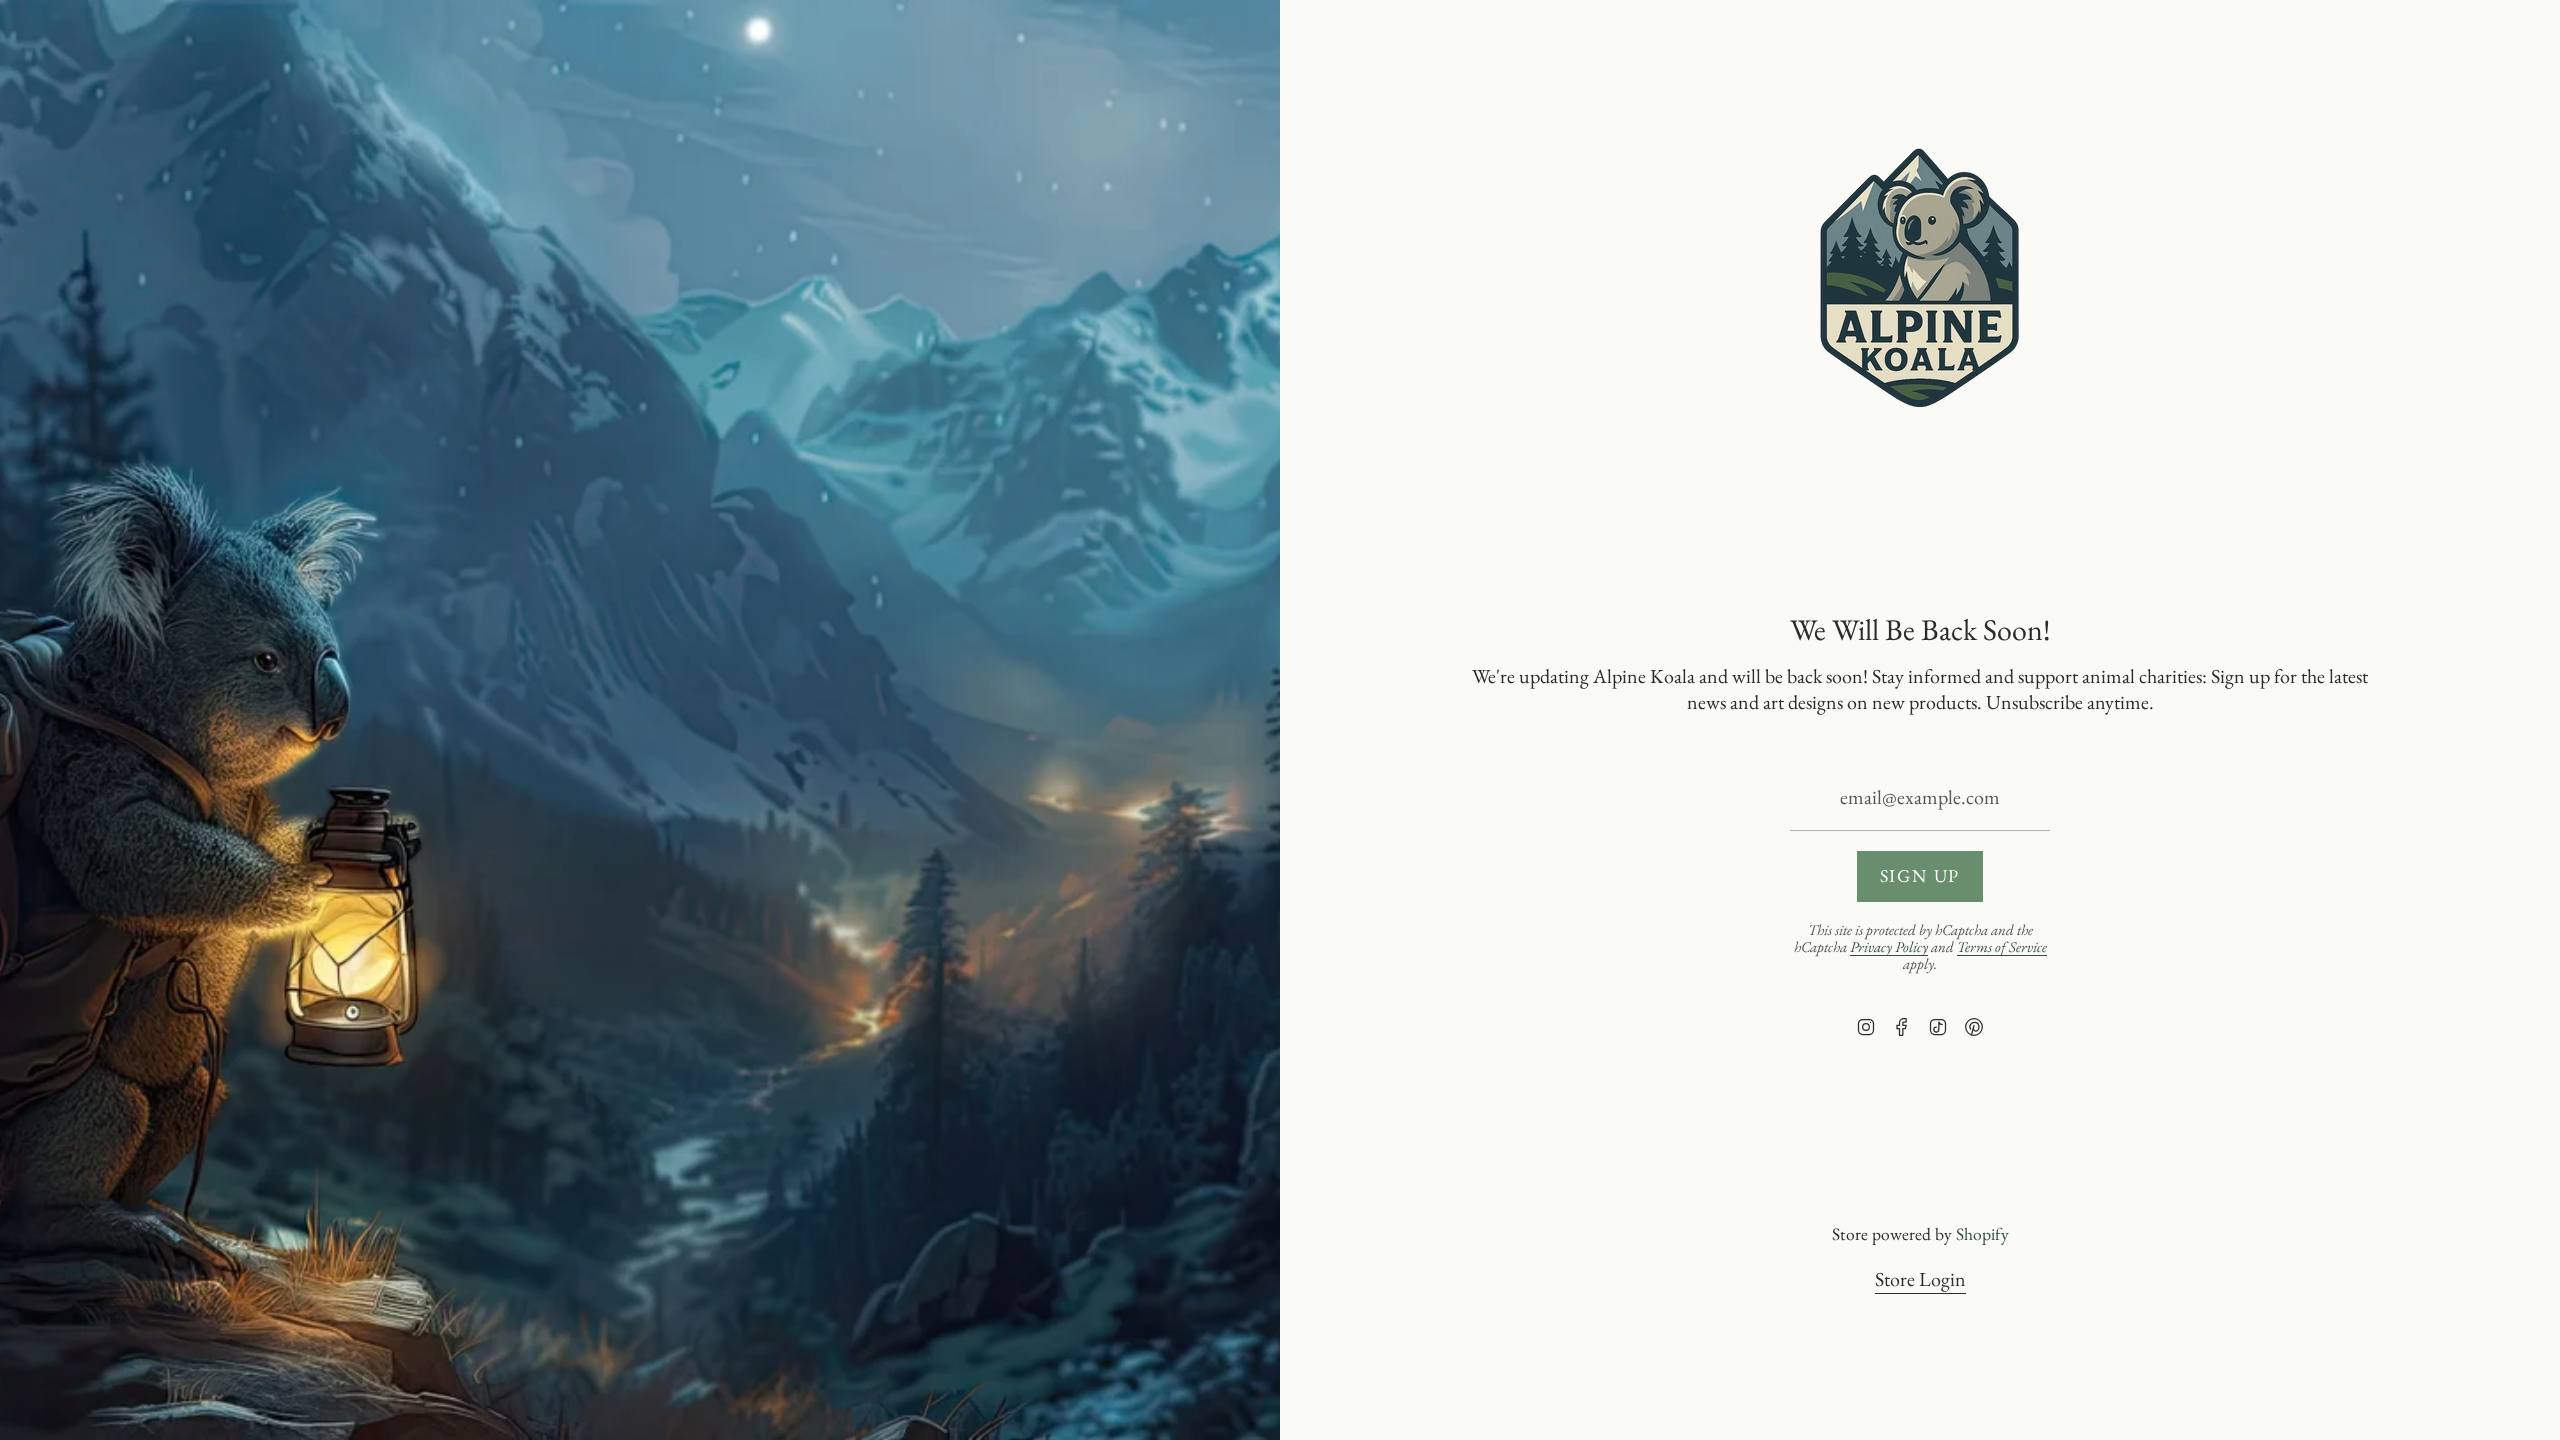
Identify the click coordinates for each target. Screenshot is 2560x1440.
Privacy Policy (1889, 946)
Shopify (1982, 1233)
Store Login (1920, 1279)
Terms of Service (2002, 946)
